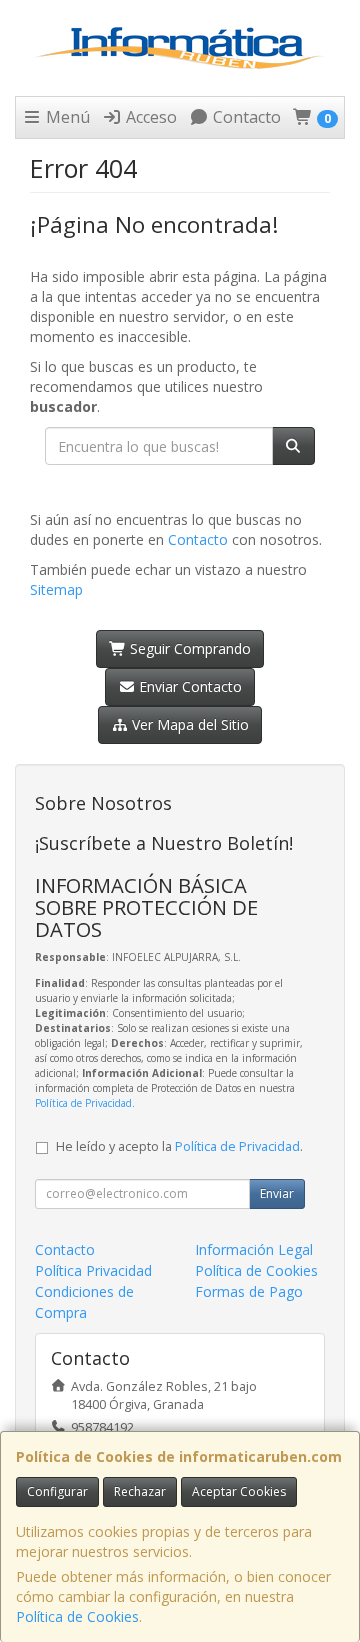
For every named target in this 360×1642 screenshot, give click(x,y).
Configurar (57, 1491)
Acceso (149, 117)
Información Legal (254, 1249)
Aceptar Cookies (239, 1491)
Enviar (277, 1193)
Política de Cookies (77, 1616)
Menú (66, 117)
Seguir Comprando (188, 648)
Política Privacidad (93, 1270)
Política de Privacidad (83, 1103)
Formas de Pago (249, 1291)
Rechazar (140, 1491)
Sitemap (56, 589)
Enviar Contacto (188, 686)
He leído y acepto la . (179, 1146)
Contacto (245, 117)
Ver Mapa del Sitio (188, 724)
